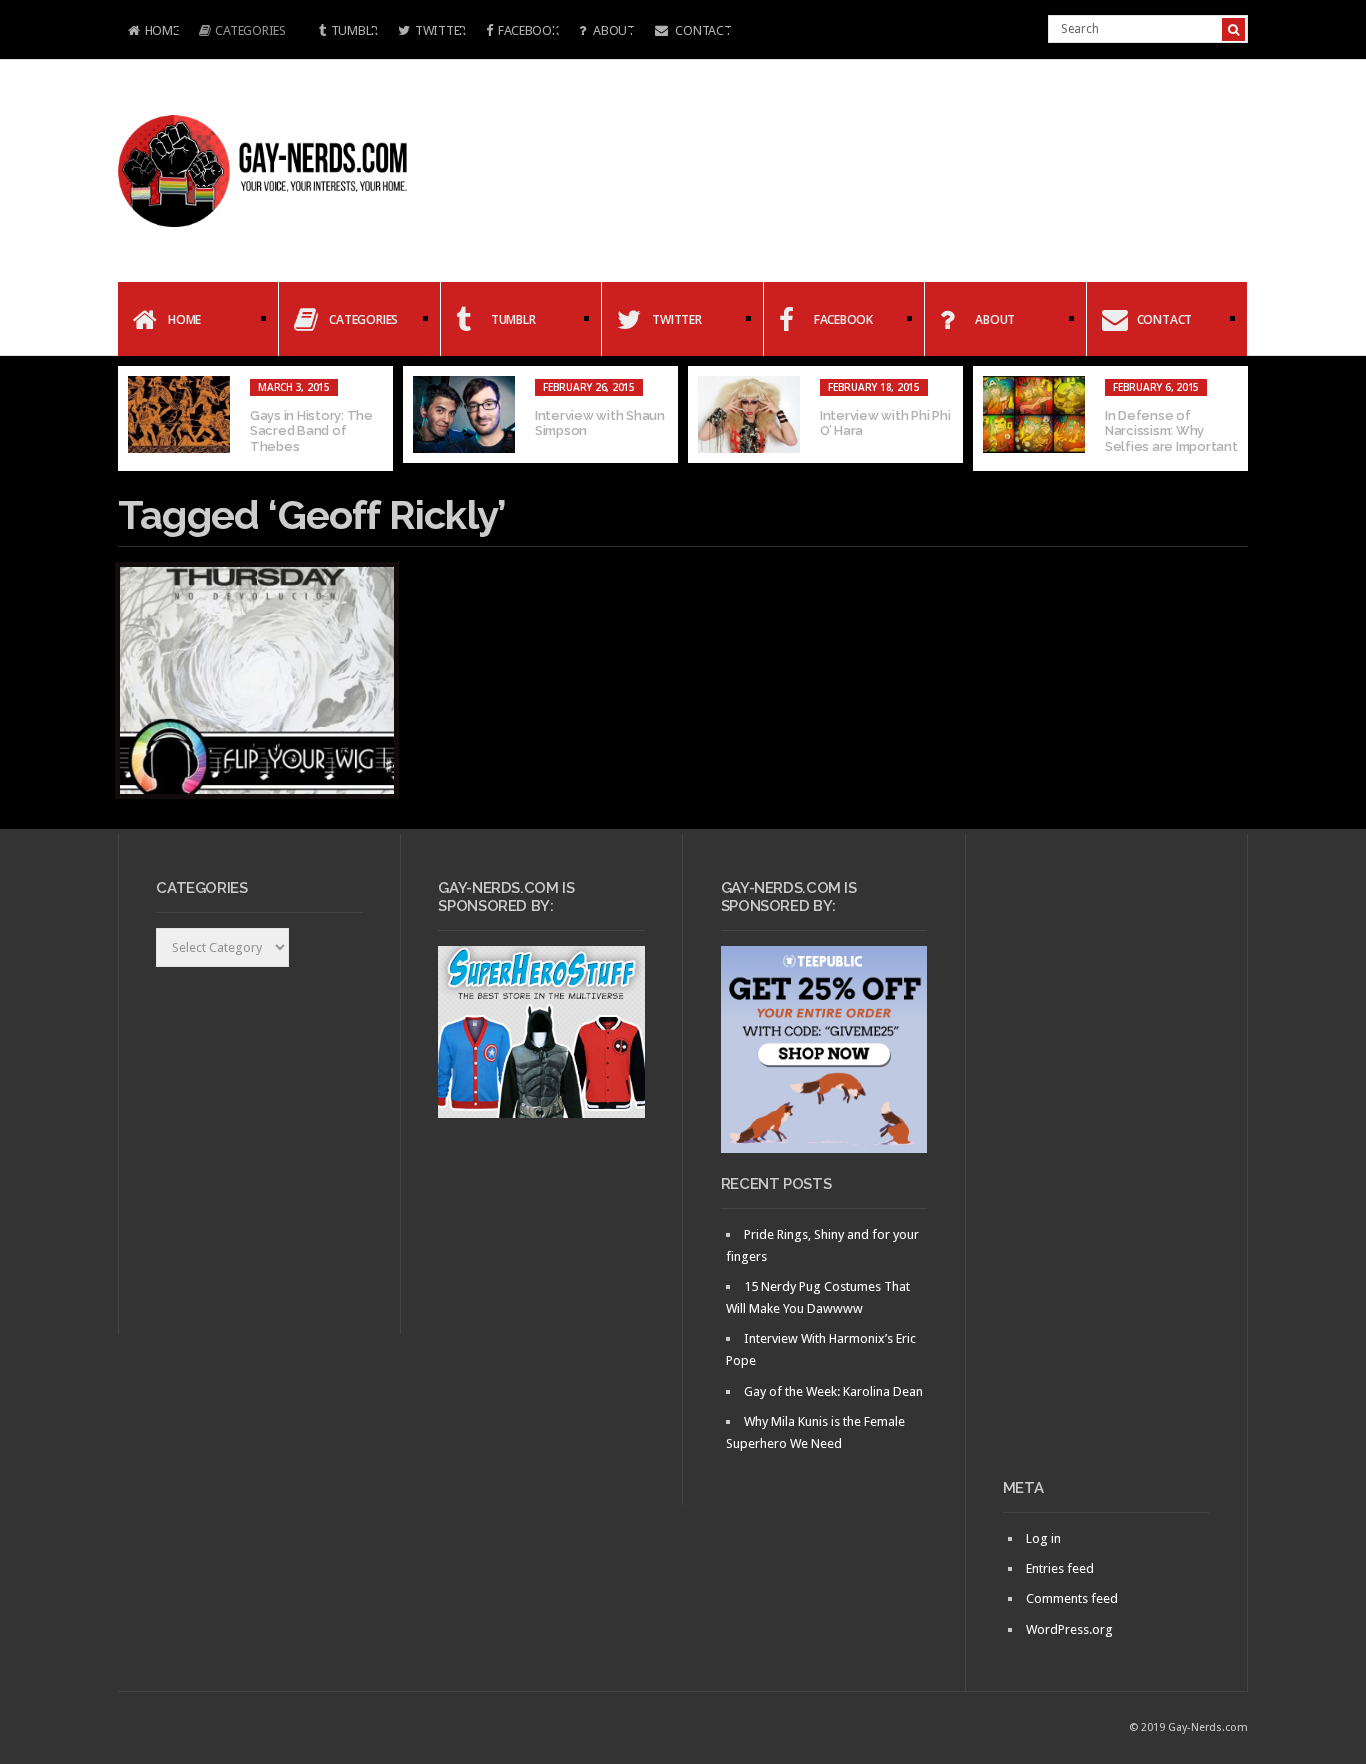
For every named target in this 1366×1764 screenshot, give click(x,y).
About (612, 30)
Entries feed (1060, 1568)
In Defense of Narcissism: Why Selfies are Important (1171, 431)
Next (1233, 419)
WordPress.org (1069, 1629)
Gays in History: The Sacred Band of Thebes (311, 431)
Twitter (440, 30)
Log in (1043, 1538)
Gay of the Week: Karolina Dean (833, 1391)
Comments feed (1072, 1598)
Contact (702, 30)
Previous (133, 419)
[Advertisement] (1106, 1164)
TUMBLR (354, 30)
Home (148, 32)
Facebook (528, 30)
